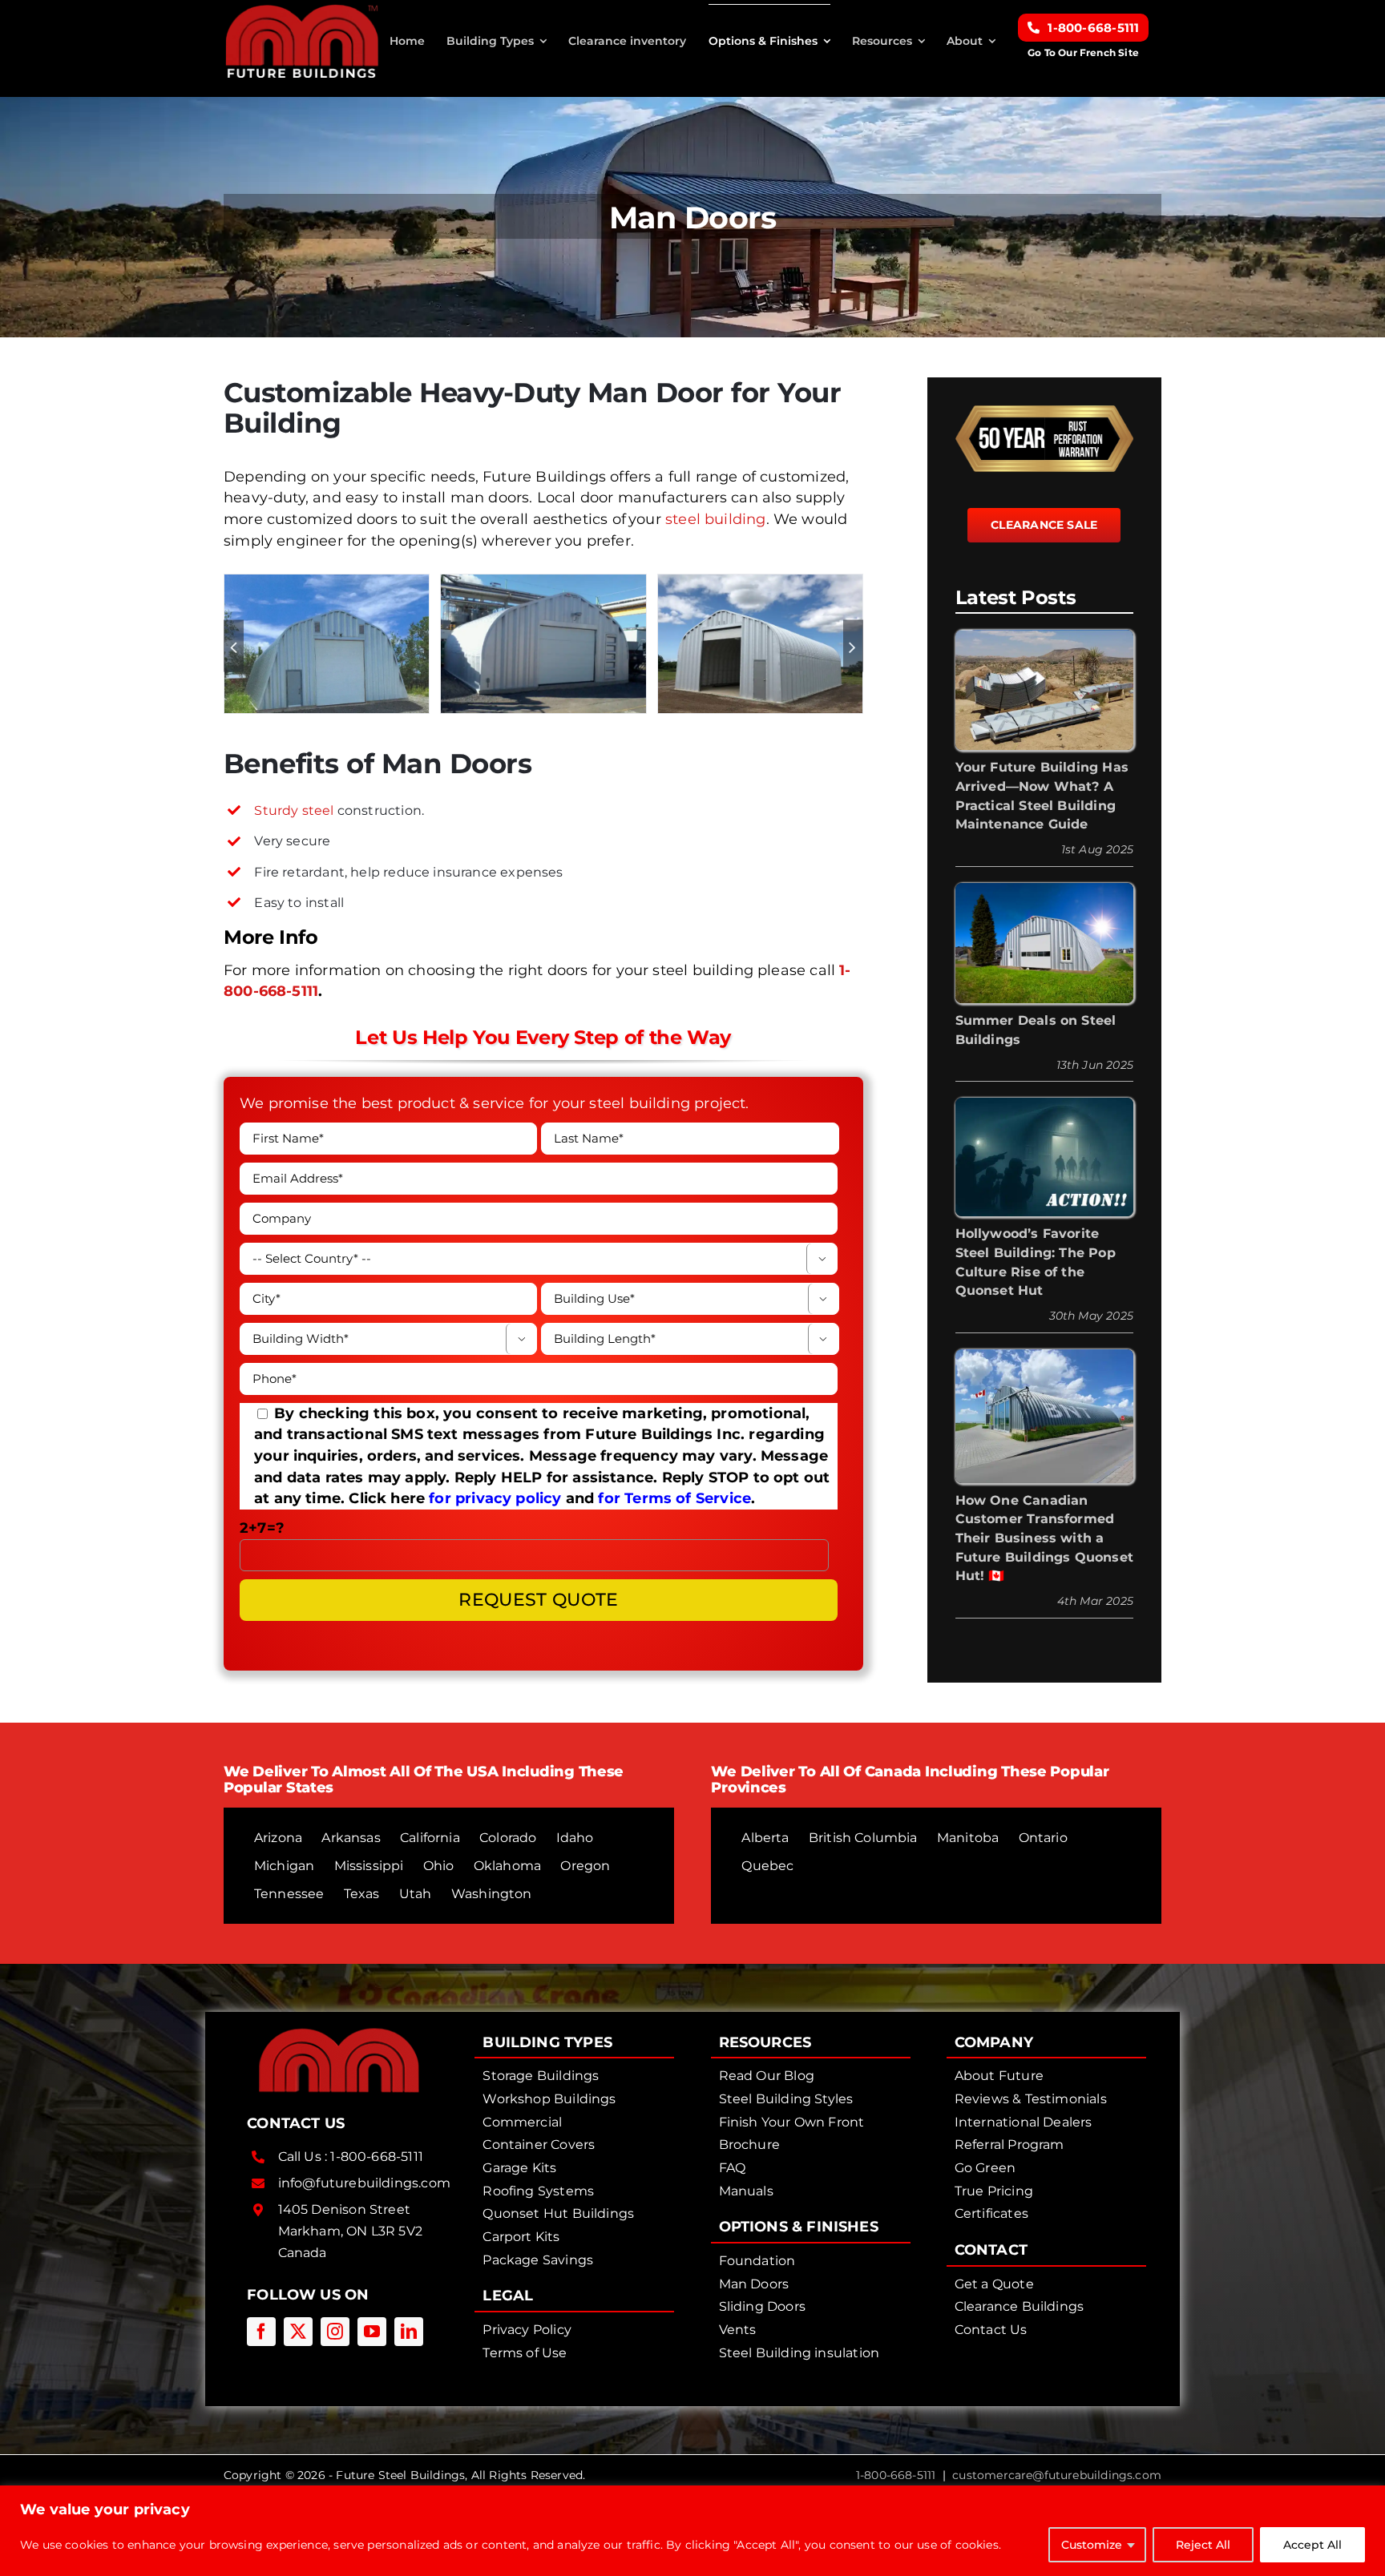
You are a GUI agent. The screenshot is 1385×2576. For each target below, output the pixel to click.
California (430, 1838)
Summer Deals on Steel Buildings (1036, 1030)
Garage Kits (519, 2168)
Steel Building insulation (800, 2353)
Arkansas (351, 1838)
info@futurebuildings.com (364, 2183)
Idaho (575, 1838)
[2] (327, 583)
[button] (234, 646)
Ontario (1043, 1838)
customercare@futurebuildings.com (1057, 2475)
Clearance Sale (1044, 525)
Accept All (1312, 2545)
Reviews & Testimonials (1031, 2099)
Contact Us (991, 2330)
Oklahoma (507, 1866)
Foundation (757, 2261)
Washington (492, 1894)
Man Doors (754, 2284)
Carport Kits (521, 2237)
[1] (760, 583)
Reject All (1203, 2545)
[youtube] (372, 2332)
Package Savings (538, 2260)
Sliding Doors (762, 2306)
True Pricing (994, 2191)
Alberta (765, 1838)
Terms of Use (525, 2353)
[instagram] (335, 2332)
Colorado (508, 1838)
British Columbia (863, 1838)
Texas (362, 1894)
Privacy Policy (527, 2330)
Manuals (746, 2191)
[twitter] (298, 2332)
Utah (416, 1894)
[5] (543, 583)
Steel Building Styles (786, 2099)
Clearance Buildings (1019, 2306)
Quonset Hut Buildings (558, 2213)
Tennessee (289, 1894)
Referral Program (1009, 2145)
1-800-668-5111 (377, 2157)
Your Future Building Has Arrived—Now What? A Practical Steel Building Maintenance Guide (1042, 796)
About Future (999, 2076)
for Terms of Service (674, 1498)
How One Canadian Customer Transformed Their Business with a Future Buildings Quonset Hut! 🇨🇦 (1044, 1538)
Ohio (439, 1866)
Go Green (985, 2168)
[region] (692, 2531)
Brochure (749, 2145)
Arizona (278, 1838)
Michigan (284, 1866)
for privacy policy (495, 1498)
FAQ (733, 2168)
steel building (716, 519)
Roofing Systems (538, 2191)
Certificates (991, 2213)
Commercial (522, 2122)
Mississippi (369, 1866)
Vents (738, 2330)
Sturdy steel (294, 810)
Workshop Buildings (549, 2099)
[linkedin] (409, 2332)
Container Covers (539, 2145)
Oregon (585, 1866)
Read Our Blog (767, 2076)
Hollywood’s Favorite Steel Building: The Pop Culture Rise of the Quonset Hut (1036, 1262)
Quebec (767, 1866)
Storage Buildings (541, 2076)
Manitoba (968, 1838)
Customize (1092, 2545)
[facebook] (261, 2332)
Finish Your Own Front (792, 2122)
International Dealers (1024, 2122)
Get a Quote (994, 2284)
